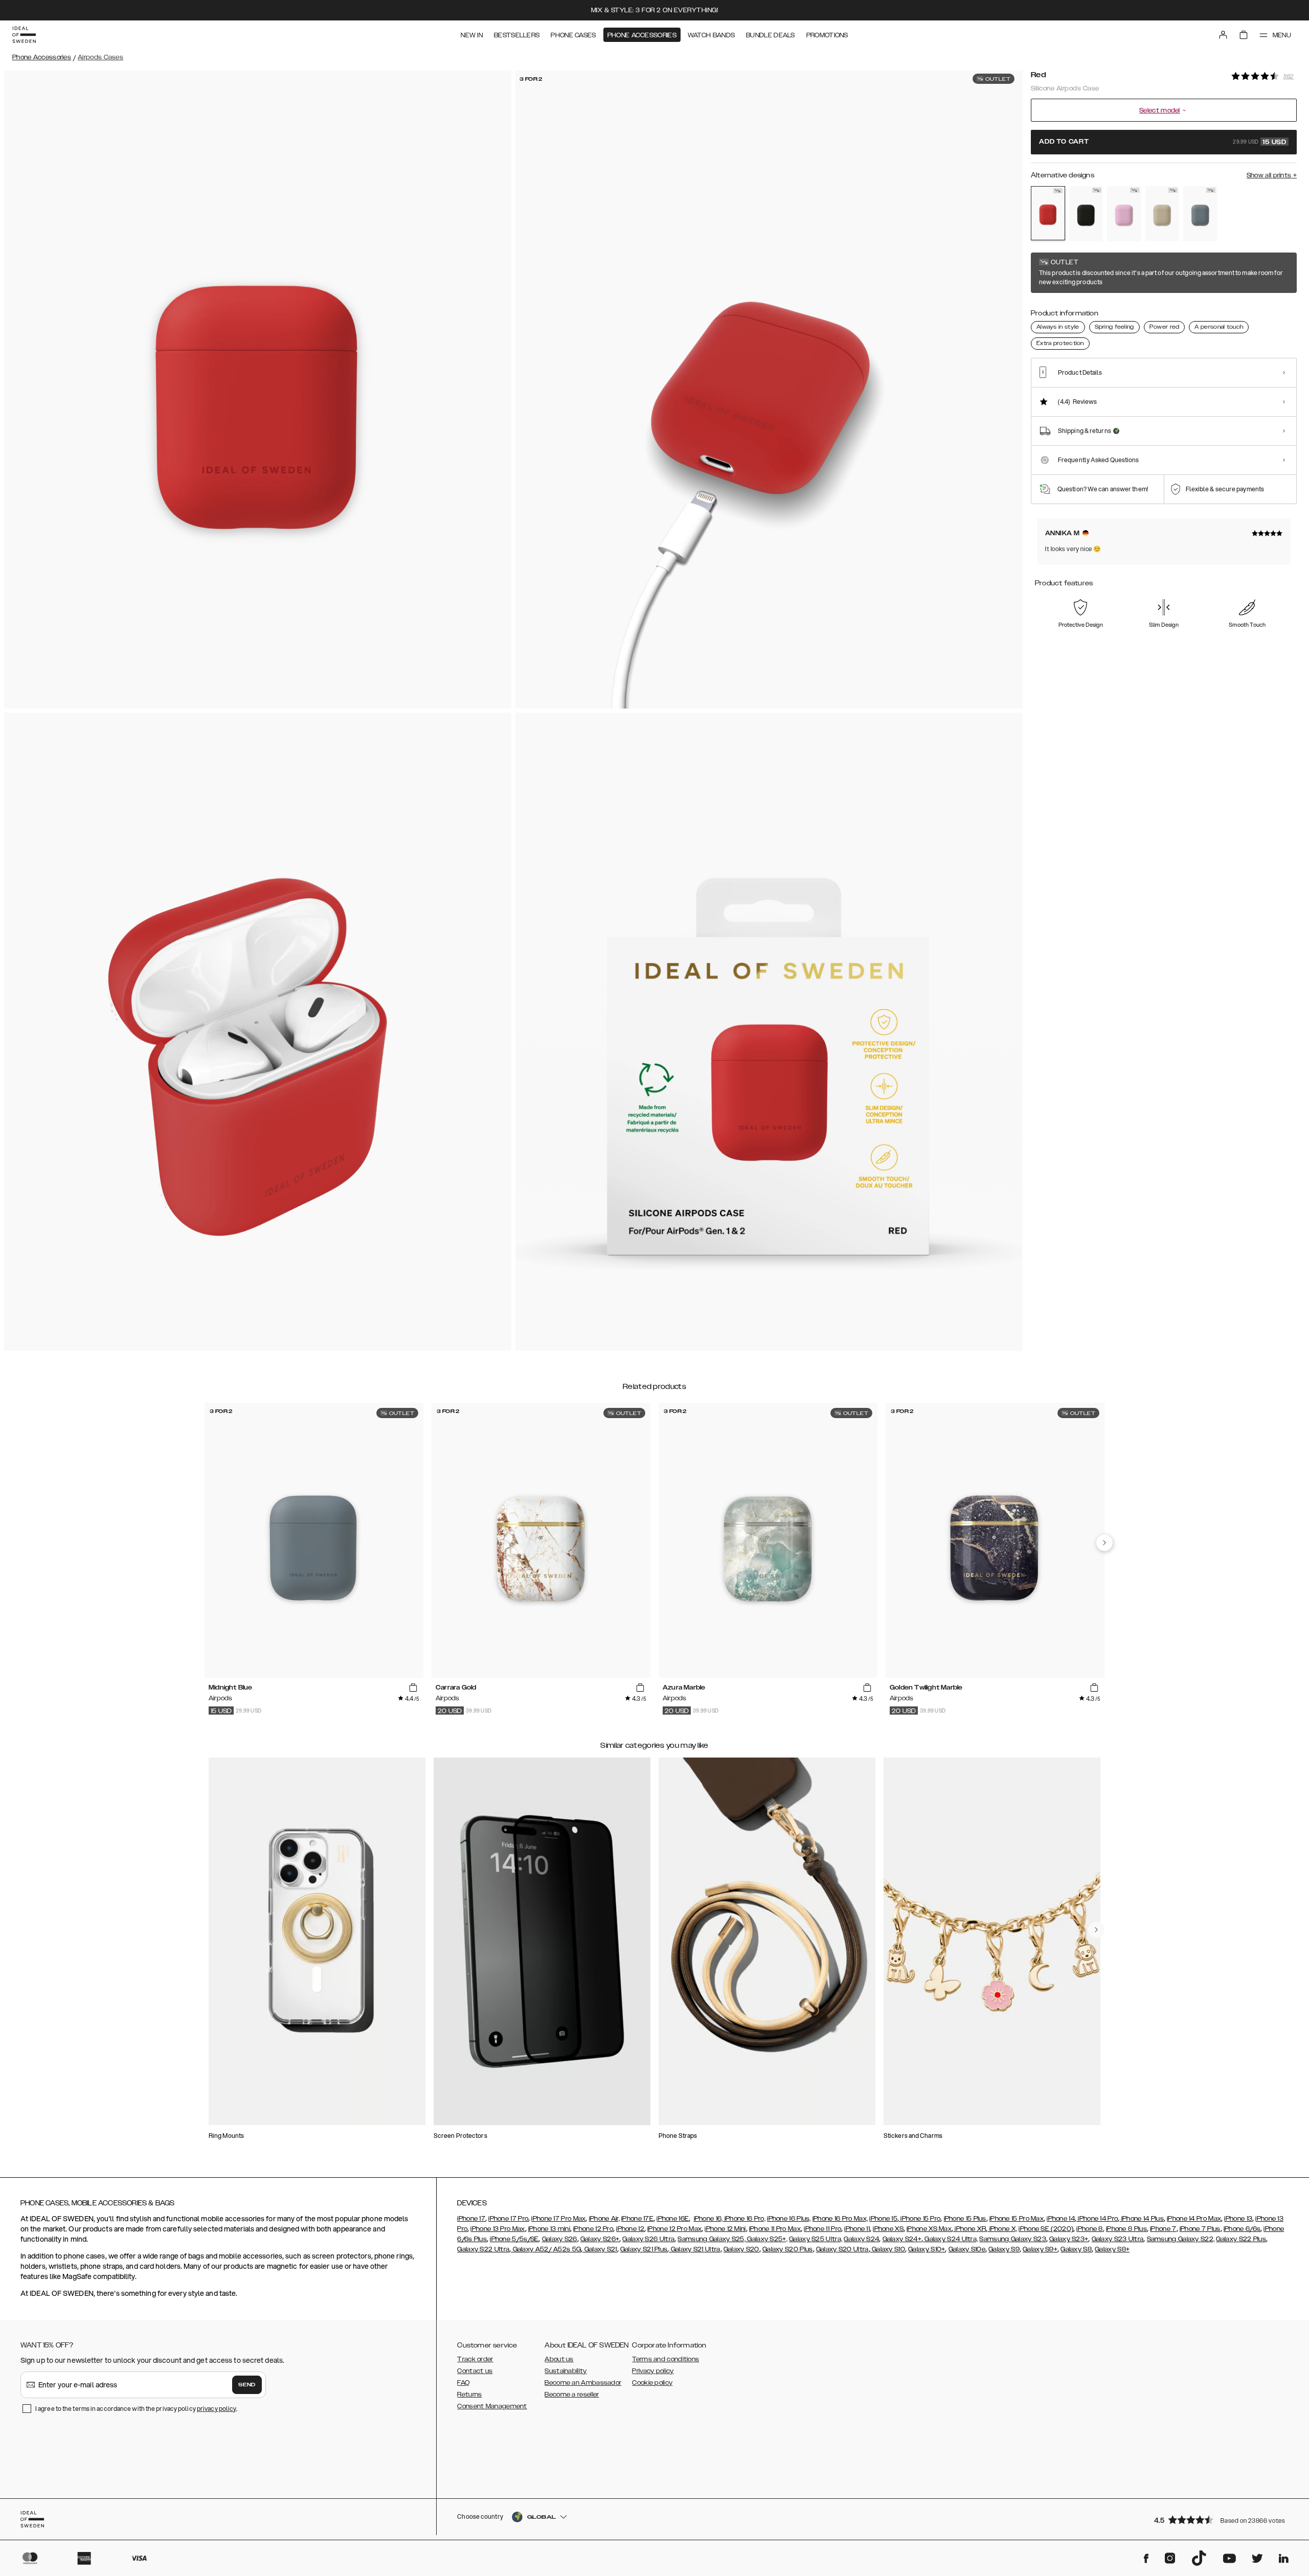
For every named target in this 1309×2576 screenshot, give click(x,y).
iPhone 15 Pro (920, 2219)
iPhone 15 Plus (965, 2219)
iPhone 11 (857, 2229)
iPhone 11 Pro (822, 2229)
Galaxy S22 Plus (1241, 2239)
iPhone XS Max (929, 2229)
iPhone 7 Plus (1200, 2229)
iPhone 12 (630, 2229)
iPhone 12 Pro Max (674, 2229)
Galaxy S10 (888, 2249)
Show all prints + (1272, 175)
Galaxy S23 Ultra (1118, 2239)
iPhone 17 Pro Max (558, 2219)
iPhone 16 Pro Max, (840, 2219)
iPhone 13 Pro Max (498, 2229)
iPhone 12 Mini (725, 2229)
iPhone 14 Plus (1142, 2219)
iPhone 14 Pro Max (1194, 2219)
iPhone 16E (673, 2219)
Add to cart (1163, 142)
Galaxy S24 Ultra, (950, 2239)
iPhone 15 (883, 2219)
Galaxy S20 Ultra (842, 2249)
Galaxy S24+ (902, 2239)
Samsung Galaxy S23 (1012, 2239)
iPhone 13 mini (549, 2229)
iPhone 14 (1061, 2219)
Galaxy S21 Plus (644, 2249)
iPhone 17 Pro (508, 2219)
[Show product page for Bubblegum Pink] (1124, 214)
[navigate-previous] (1104, 1543)
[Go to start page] (24, 35)
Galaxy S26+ (600, 2239)
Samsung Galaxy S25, (712, 2239)
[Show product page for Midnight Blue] (1200, 214)
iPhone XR (969, 2229)
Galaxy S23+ (1069, 2239)
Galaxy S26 (560, 2239)
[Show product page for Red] (1048, 213)
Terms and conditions (665, 2359)
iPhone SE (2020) (1046, 2229)
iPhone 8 (1089, 2229)
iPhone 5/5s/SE (514, 2239)
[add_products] (413, 1688)
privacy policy (217, 2409)
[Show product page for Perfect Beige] (1163, 214)
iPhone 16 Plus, (789, 2219)
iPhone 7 (1163, 2229)
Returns (469, 2395)
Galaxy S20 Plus (788, 2249)
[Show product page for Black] (1086, 214)
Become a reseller (572, 2395)
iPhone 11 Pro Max (775, 2229)
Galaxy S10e (967, 2249)
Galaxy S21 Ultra (694, 2249)
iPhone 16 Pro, (744, 2219)
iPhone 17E (637, 2219)
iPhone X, (1002, 2229)
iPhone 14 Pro (1097, 2219)
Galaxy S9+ (1040, 2249)
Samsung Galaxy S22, (1181, 2239)
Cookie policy (652, 2383)
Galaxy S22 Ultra (483, 2249)
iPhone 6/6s (1242, 2229)
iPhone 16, (708, 2219)
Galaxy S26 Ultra (648, 2239)
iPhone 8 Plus (1126, 2229)
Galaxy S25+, (766, 2239)
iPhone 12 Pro (593, 2229)
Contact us (475, 2371)
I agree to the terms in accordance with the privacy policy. (136, 2409)
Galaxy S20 (741, 2249)
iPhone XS (888, 2229)
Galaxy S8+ (1112, 2249)
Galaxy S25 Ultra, (816, 2239)
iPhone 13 (1238, 2219)
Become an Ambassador (583, 2383)
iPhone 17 (471, 2219)
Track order (475, 2359)
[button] (1222, 2520)
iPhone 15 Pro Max (1017, 2219)
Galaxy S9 (1004, 2249)
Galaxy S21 (600, 2249)
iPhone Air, (604, 2219)
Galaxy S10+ (927, 2249)
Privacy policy (653, 2371)
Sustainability (566, 2371)
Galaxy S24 (861, 2239)
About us (559, 2359)
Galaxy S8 (1076, 2249)
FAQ (463, 2383)
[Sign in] (1223, 35)
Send (247, 2385)
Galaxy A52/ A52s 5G (546, 2249)
